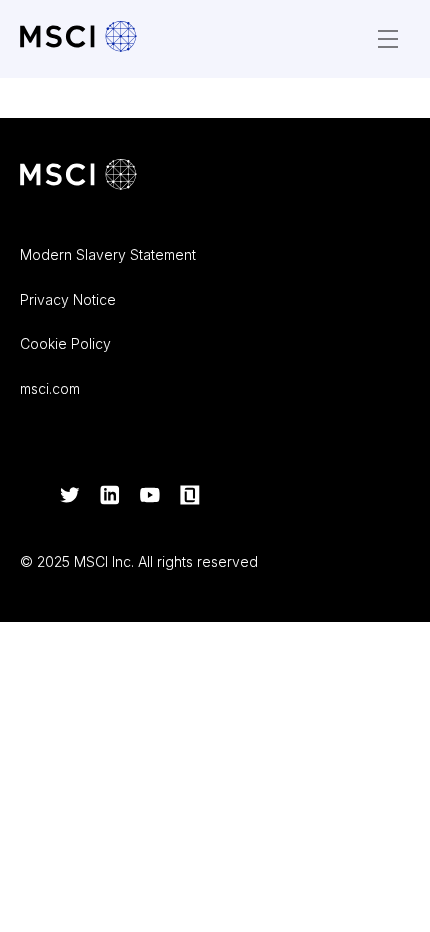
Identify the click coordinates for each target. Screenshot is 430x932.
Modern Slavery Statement (108, 254)
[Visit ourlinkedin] (110, 497)
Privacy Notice (68, 299)
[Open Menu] (388, 39)
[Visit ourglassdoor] (190, 497)
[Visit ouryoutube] (150, 497)
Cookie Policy (65, 343)
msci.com (50, 388)
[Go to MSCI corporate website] (78, 176)
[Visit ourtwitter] (70, 497)
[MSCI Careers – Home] (78, 38)
